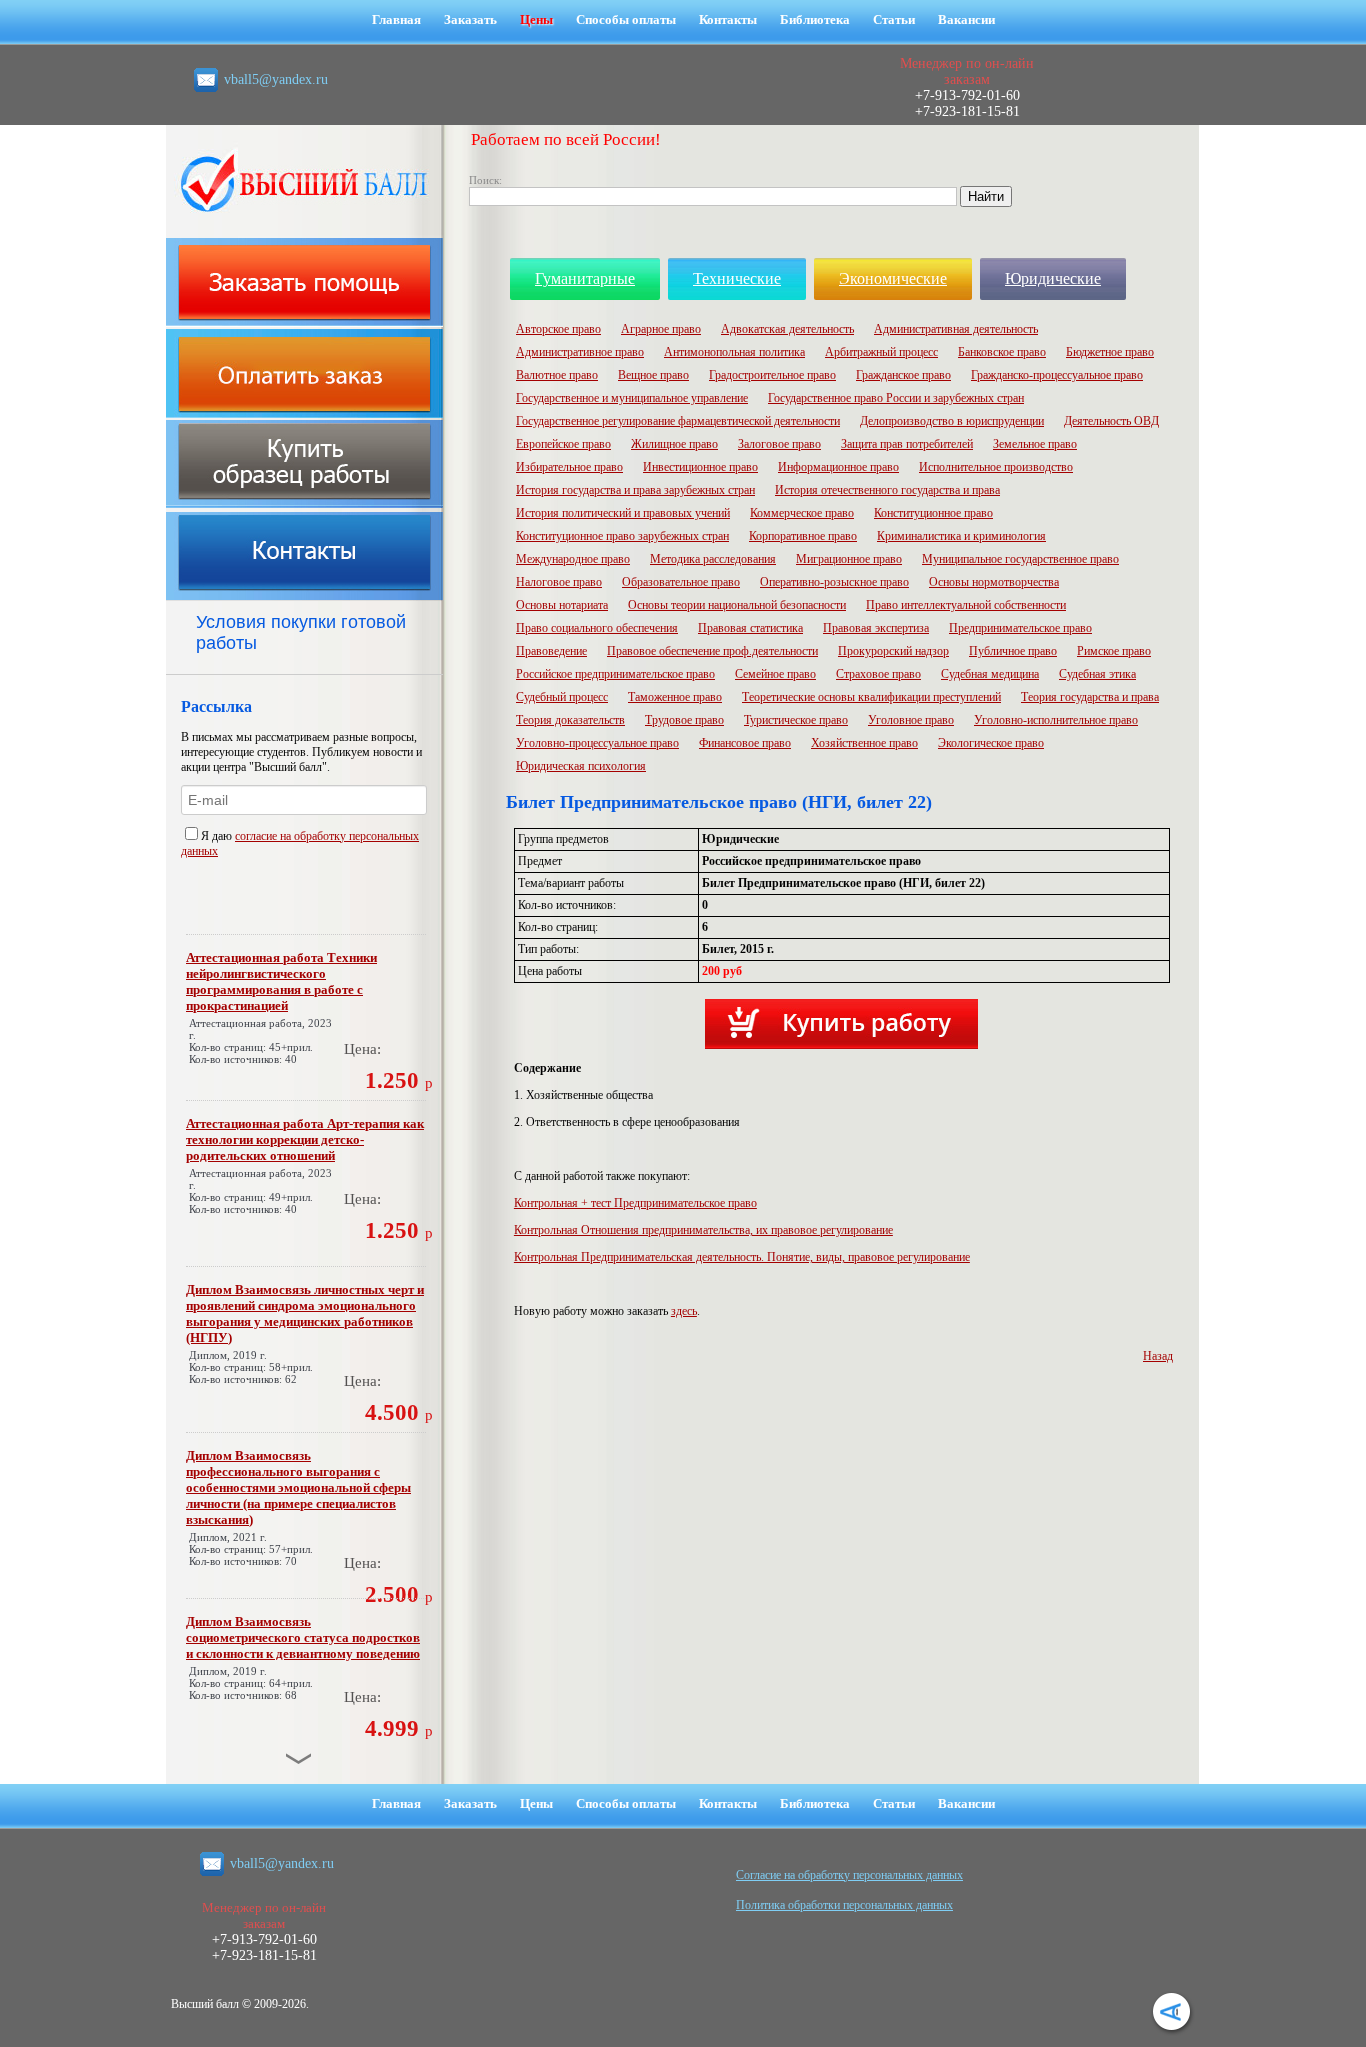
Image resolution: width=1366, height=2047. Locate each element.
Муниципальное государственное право (1020, 559)
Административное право (580, 352)
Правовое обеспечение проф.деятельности (712, 651)
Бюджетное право (1110, 352)
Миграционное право (849, 559)
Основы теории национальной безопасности (737, 605)
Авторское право (558, 329)
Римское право (1114, 651)
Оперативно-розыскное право (834, 582)
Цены (536, 19)
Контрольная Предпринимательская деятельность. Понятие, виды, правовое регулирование (742, 1257)
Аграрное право (661, 329)
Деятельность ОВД (1111, 421)
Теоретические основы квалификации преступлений (871, 697)
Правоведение (551, 651)
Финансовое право (745, 743)
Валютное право (557, 375)
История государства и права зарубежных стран (635, 490)
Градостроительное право (772, 375)
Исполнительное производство (996, 467)
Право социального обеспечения (597, 628)
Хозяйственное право (864, 743)
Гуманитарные (585, 278)
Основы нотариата (562, 605)
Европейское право (563, 444)
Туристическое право (796, 720)
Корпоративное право (803, 536)
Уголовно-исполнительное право (1056, 720)
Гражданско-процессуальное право (1057, 375)
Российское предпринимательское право (615, 674)
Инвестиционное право (700, 467)
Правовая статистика (750, 628)
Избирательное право (569, 467)
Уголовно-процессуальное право (597, 743)
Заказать (470, 19)
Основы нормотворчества (994, 582)
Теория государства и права (1090, 697)
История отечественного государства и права (887, 490)
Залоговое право (779, 444)
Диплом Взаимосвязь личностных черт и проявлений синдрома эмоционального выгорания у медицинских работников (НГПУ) (305, 1313)
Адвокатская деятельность (787, 329)
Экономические (893, 278)
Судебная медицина (990, 674)
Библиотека (815, 19)
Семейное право (775, 674)
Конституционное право (933, 513)
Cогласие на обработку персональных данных (849, 1875)
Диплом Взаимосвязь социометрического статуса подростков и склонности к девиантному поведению (303, 1637)
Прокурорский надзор (893, 651)
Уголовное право (911, 720)
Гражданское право (903, 375)
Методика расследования (713, 559)
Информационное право (838, 467)
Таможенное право (675, 697)
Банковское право (1002, 352)
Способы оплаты (626, 19)
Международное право (573, 559)
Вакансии (966, 19)
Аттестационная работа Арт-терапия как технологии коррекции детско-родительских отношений (305, 1139)
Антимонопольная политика (734, 352)
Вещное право (653, 375)
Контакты (728, 19)
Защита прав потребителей (907, 444)
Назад (1158, 1356)
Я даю (218, 836)
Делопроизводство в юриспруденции (952, 421)
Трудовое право (684, 720)
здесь (684, 1311)
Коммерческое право (802, 513)
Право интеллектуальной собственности (966, 605)
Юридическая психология (581, 766)
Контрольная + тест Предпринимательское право (635, 1203)
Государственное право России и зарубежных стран (896, 398)
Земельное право (1035, 444)
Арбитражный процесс (881, 352)
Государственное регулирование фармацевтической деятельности (678, 421)
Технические (737, 278)
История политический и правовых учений (623, 513)
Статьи (894, 19)
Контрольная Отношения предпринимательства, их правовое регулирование (703, 1230)
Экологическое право (991, 743)
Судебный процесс (562, 697)
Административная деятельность (956, 329)
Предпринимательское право (1020, 628)
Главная (396, 19)
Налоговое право (559, 582)
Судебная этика (1097, 674)
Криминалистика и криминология (961, 536)
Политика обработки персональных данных (844, 1905)
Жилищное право (674, 444)
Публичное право (1013, 651)
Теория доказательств (570, 720)
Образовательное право (681, 582)
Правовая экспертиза (876, 628)
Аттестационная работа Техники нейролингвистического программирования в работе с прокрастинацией (281, 981)
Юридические (1053, 278)
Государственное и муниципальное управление (632, 398)
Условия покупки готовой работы (301, 632)
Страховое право (878, 674)
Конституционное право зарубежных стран (622, 536)
